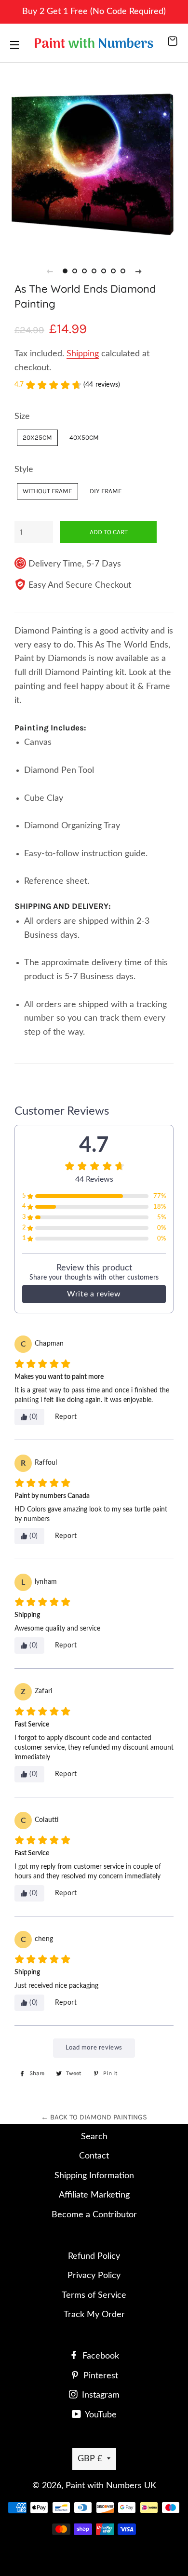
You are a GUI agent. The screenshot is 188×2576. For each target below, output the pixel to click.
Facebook (100, 2356)
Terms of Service (94, 2295)
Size (22, 417)
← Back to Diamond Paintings (94, 2117)
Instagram (100, 2395)
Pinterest (100, 2376)
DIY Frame (106, 491)
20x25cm (37, 437)
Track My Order (94, 2315)
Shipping (83, 354)
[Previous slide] (50, 271)
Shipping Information (94, 2176)
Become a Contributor (94, 2215)
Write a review (94, 1294)
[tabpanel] (94, 154)
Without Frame (47, 491)
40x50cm (84, 437)
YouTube (100, 2415)
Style (24, 470)
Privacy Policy (94, 2276)
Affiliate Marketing (94, 2195)
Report (66, 1417)
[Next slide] (138, 271)
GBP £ (90, 2459)
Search (94, 2137)
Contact (94, 2156)
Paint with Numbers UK (111, 2486)
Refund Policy (94, 2256)
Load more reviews (94, 2048)
